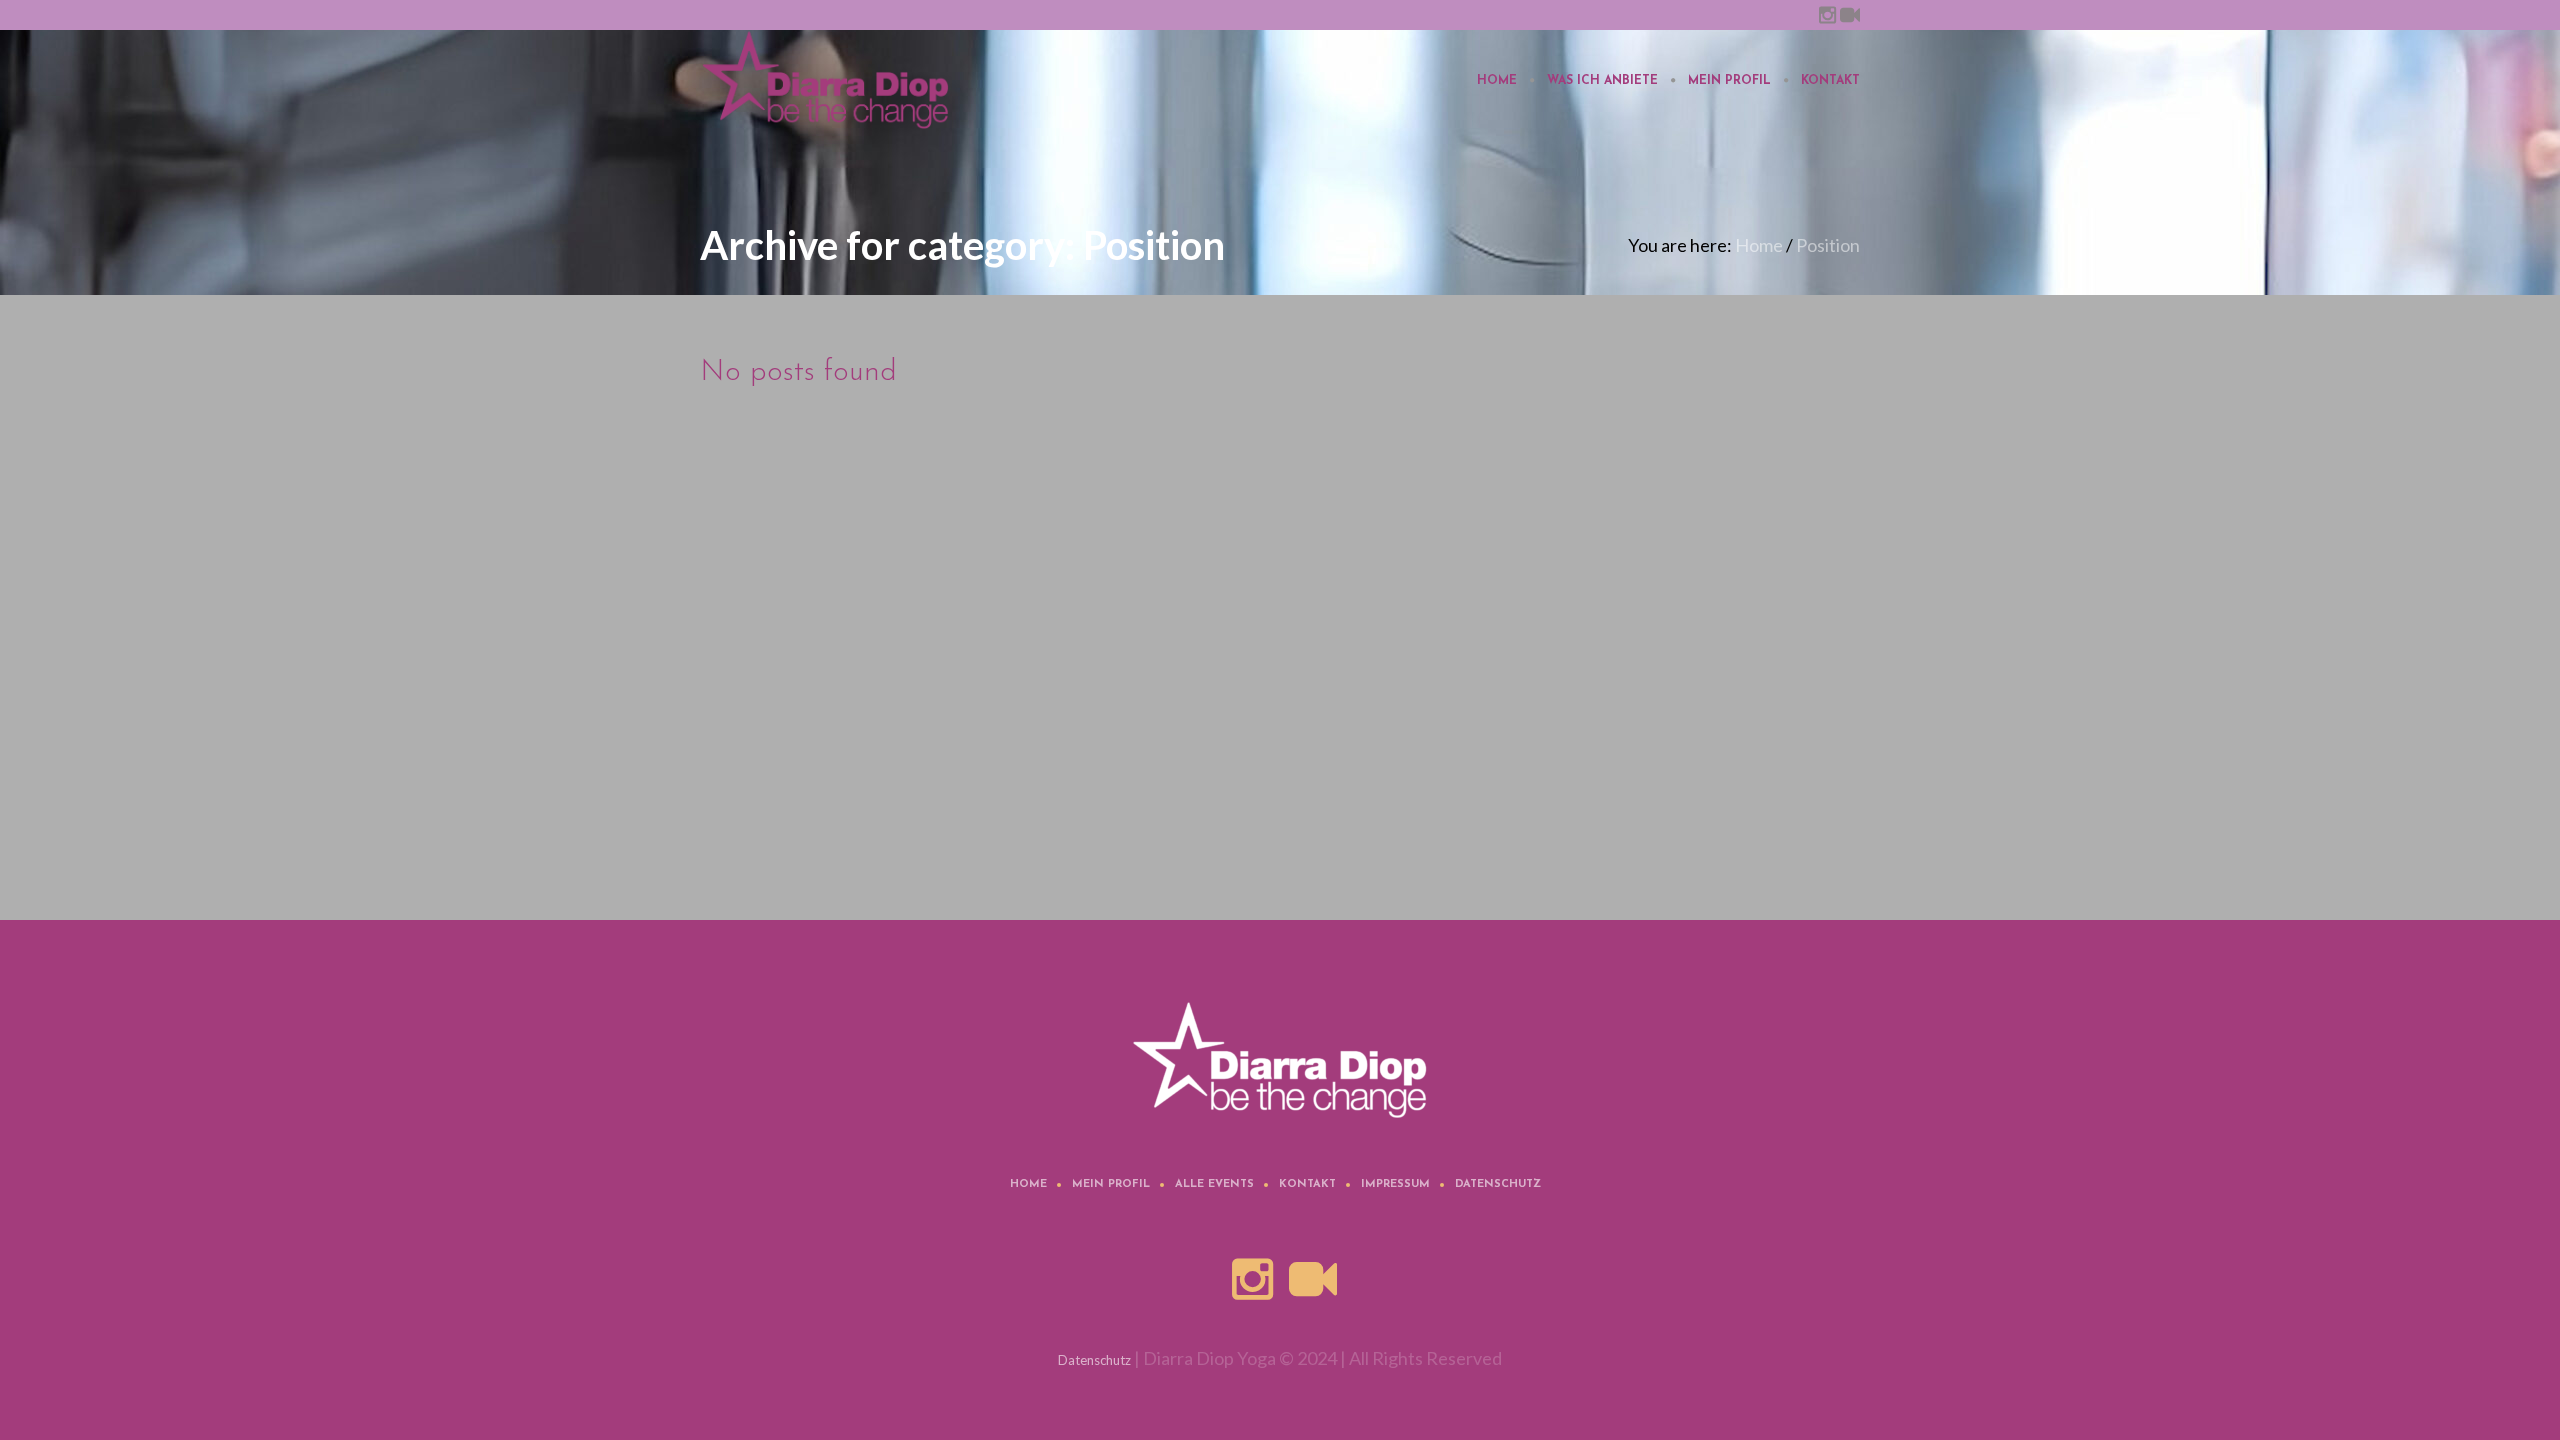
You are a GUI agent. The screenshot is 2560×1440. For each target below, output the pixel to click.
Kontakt (1307, 1184)
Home (1759, 245)
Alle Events (1214, 1184)
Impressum (1395, 1184)
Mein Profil (1111, 1184)
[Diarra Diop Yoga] (1280, 1060)
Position (1828, 245)
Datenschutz (1498, 1184)
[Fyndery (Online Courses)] (1850, 15)
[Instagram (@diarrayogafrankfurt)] (1827, 15)
